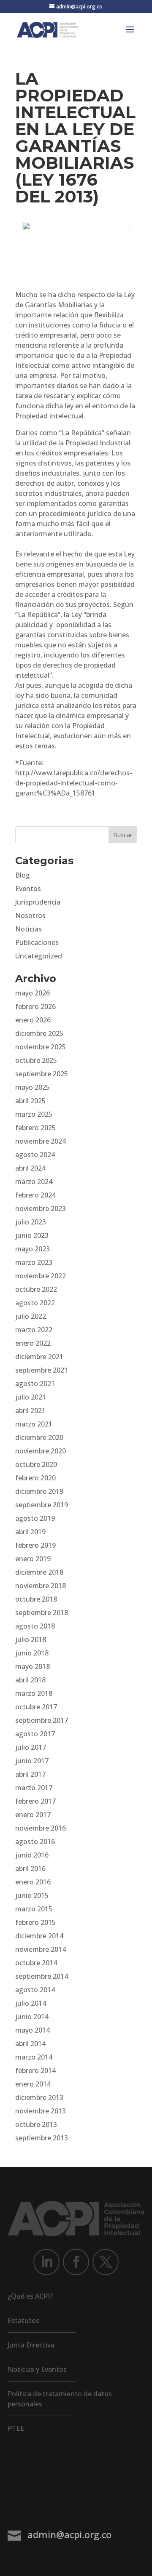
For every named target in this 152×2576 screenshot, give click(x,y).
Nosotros (30, 915)
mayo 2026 (33, 993)
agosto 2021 (35, 1384)
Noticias (28, 929)
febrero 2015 (35, 1922)
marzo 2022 (34, 1330)
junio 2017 (32, 1761)
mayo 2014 (33, 2030)
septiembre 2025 (42, 1074)
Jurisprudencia (38, 902)
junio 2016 (32, 1855)
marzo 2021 (34, 1424)
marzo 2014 (34, 2057)
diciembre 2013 (39, 2097)
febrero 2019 (35, 1545)
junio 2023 (32, 1235)
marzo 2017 (34, 1788)
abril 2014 (30, 2044)
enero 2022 (33, 1343)
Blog (23, 875)
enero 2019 (33, 1559)
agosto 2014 (35, 1990)
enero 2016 (33, 1882)
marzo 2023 (34, 1262)
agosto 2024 (35, 1155)
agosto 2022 (35, 1303)
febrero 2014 (35, 2070)
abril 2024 (30, 1168)
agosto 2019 (35, 1518)
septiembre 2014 (42, 1976)
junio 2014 (32, 2017)
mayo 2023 (33, 1249)
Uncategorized (39, 956)
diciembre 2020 (39, 1437)
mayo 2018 (33, 1666)
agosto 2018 (35, 1626)
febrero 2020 (35, 1478)
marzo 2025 (34, 1114)
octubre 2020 (36, 1464)
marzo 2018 (34, 1693)
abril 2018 (30, 1680)
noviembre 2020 (41, 1451)
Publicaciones (37, 942)
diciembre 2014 (39, 1936)
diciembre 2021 (39, 1357)
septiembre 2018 (42, 1613)
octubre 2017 (36, 1707)
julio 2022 (31, 1316)
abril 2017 (30, 1774)
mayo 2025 (33, 1087)
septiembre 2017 (42, 1720)
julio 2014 (31, 2003)
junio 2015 (32, 1895)
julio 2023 (31, 1222)
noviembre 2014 (41, 1949)
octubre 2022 (36, 1289)
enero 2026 (33, 1020)
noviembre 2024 (41, 1141)
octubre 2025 (36, 1060)
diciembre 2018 (39, 1572)
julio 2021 (31, 1397)
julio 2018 (31, 1639)
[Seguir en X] (106, 2262)
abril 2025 (30, 1101)
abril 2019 (30, 1532)
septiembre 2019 (42, 1505)
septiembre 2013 (42, 2138)
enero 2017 (33, 1815)
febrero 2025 (35, 1128)
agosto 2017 (35, 1734)
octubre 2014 (36, 1963)
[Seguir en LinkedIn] (46, 2262)
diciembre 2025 (39, 1033)
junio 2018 (32, 1653)
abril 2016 (30, 1868)
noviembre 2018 (41, 1586)
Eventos (28, 889)
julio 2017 (31, 1747)
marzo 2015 (34, 1909)
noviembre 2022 (41, 1276)
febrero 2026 (35, 1006)
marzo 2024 (34, 1182)
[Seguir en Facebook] (76, 2262)
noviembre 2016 (41, 1828)
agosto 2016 (35, 1842)
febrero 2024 (35, 1195)
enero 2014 (33, 2084)
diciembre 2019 (39, 1491)
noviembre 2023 (41, 1208)
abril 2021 (30, 1410)
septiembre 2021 (42, 1370)
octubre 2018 (36, 1599)
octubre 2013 (36, 2124)
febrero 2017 (35, 1801)
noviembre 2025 (41, 1047)
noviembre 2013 (41, 2111)
